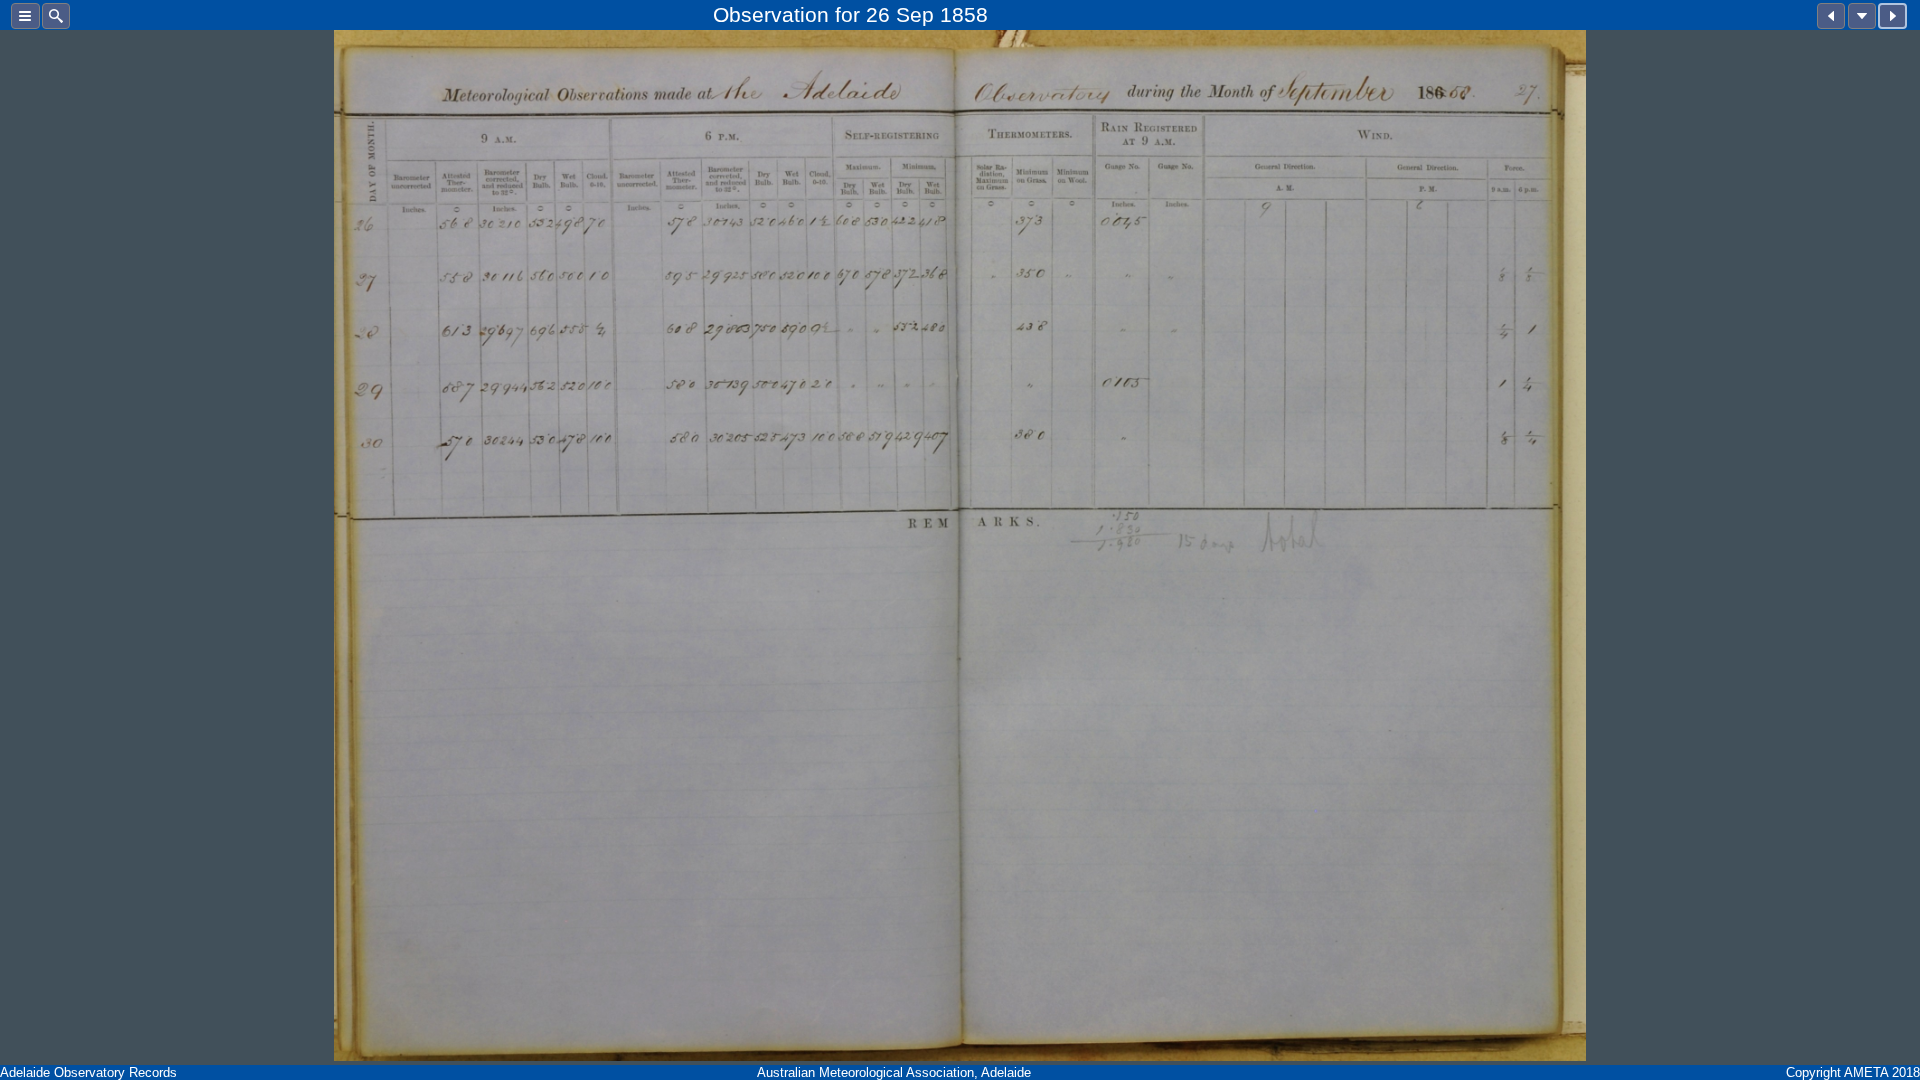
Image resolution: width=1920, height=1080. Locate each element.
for (847, 14)
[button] (25, 16)
